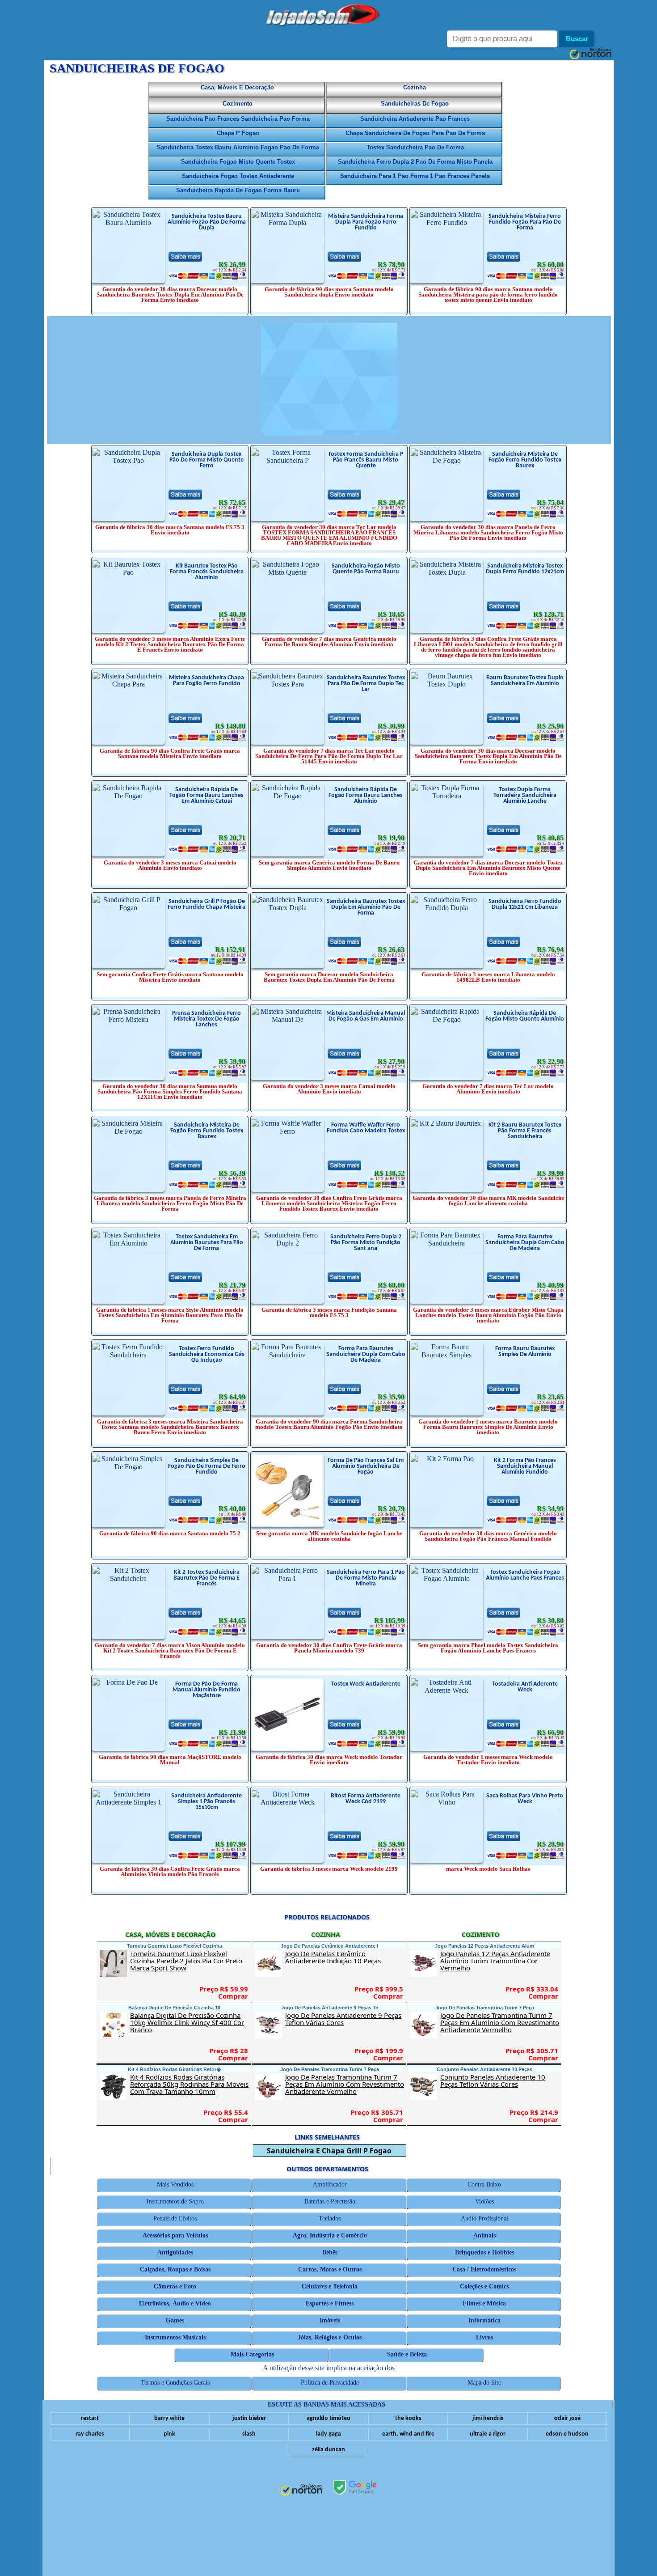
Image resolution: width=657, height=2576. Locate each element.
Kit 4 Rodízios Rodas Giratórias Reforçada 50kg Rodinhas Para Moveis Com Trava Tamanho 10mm (190, 2084)
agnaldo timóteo (328, 2418)
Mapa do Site (485, 2383)
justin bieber (249, 2418)
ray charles (90, 2434)
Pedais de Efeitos (175, 2218)
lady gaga (328, 2434)
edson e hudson (567, 2434)
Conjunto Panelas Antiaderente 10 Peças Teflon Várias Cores (500, 2080)
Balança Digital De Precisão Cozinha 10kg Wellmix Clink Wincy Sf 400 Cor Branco (190, 2022)
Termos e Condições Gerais (175, 2383)
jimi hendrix (488, 2418)
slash (249, 2434)
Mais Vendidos (175, 2184)
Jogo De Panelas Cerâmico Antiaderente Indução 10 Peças (345, 1957)
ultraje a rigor (488, 2434)
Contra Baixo (485, 2184)
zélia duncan (328, 2450)
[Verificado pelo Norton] (302, 2491)
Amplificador (330, 2184)
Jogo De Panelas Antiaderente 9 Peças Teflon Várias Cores (345, 2019)
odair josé (567, 2418)
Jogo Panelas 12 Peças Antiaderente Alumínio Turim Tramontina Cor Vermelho (500, 1961)
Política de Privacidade (330, 2383)
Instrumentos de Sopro (175, 2201)
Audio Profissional (484, 2218)
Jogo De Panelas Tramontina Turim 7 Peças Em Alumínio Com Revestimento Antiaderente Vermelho (345, 2084)
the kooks (408, 2418)
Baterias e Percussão (330, 2201)
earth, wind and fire (408, 2434)
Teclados (330, 2218)
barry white (169, 2418)
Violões (484, 2201)
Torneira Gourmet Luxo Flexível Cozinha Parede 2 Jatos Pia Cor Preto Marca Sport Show (190, 1961)
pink (169, 2434)
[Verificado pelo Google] (355, 2488)
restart (90, 2418)
